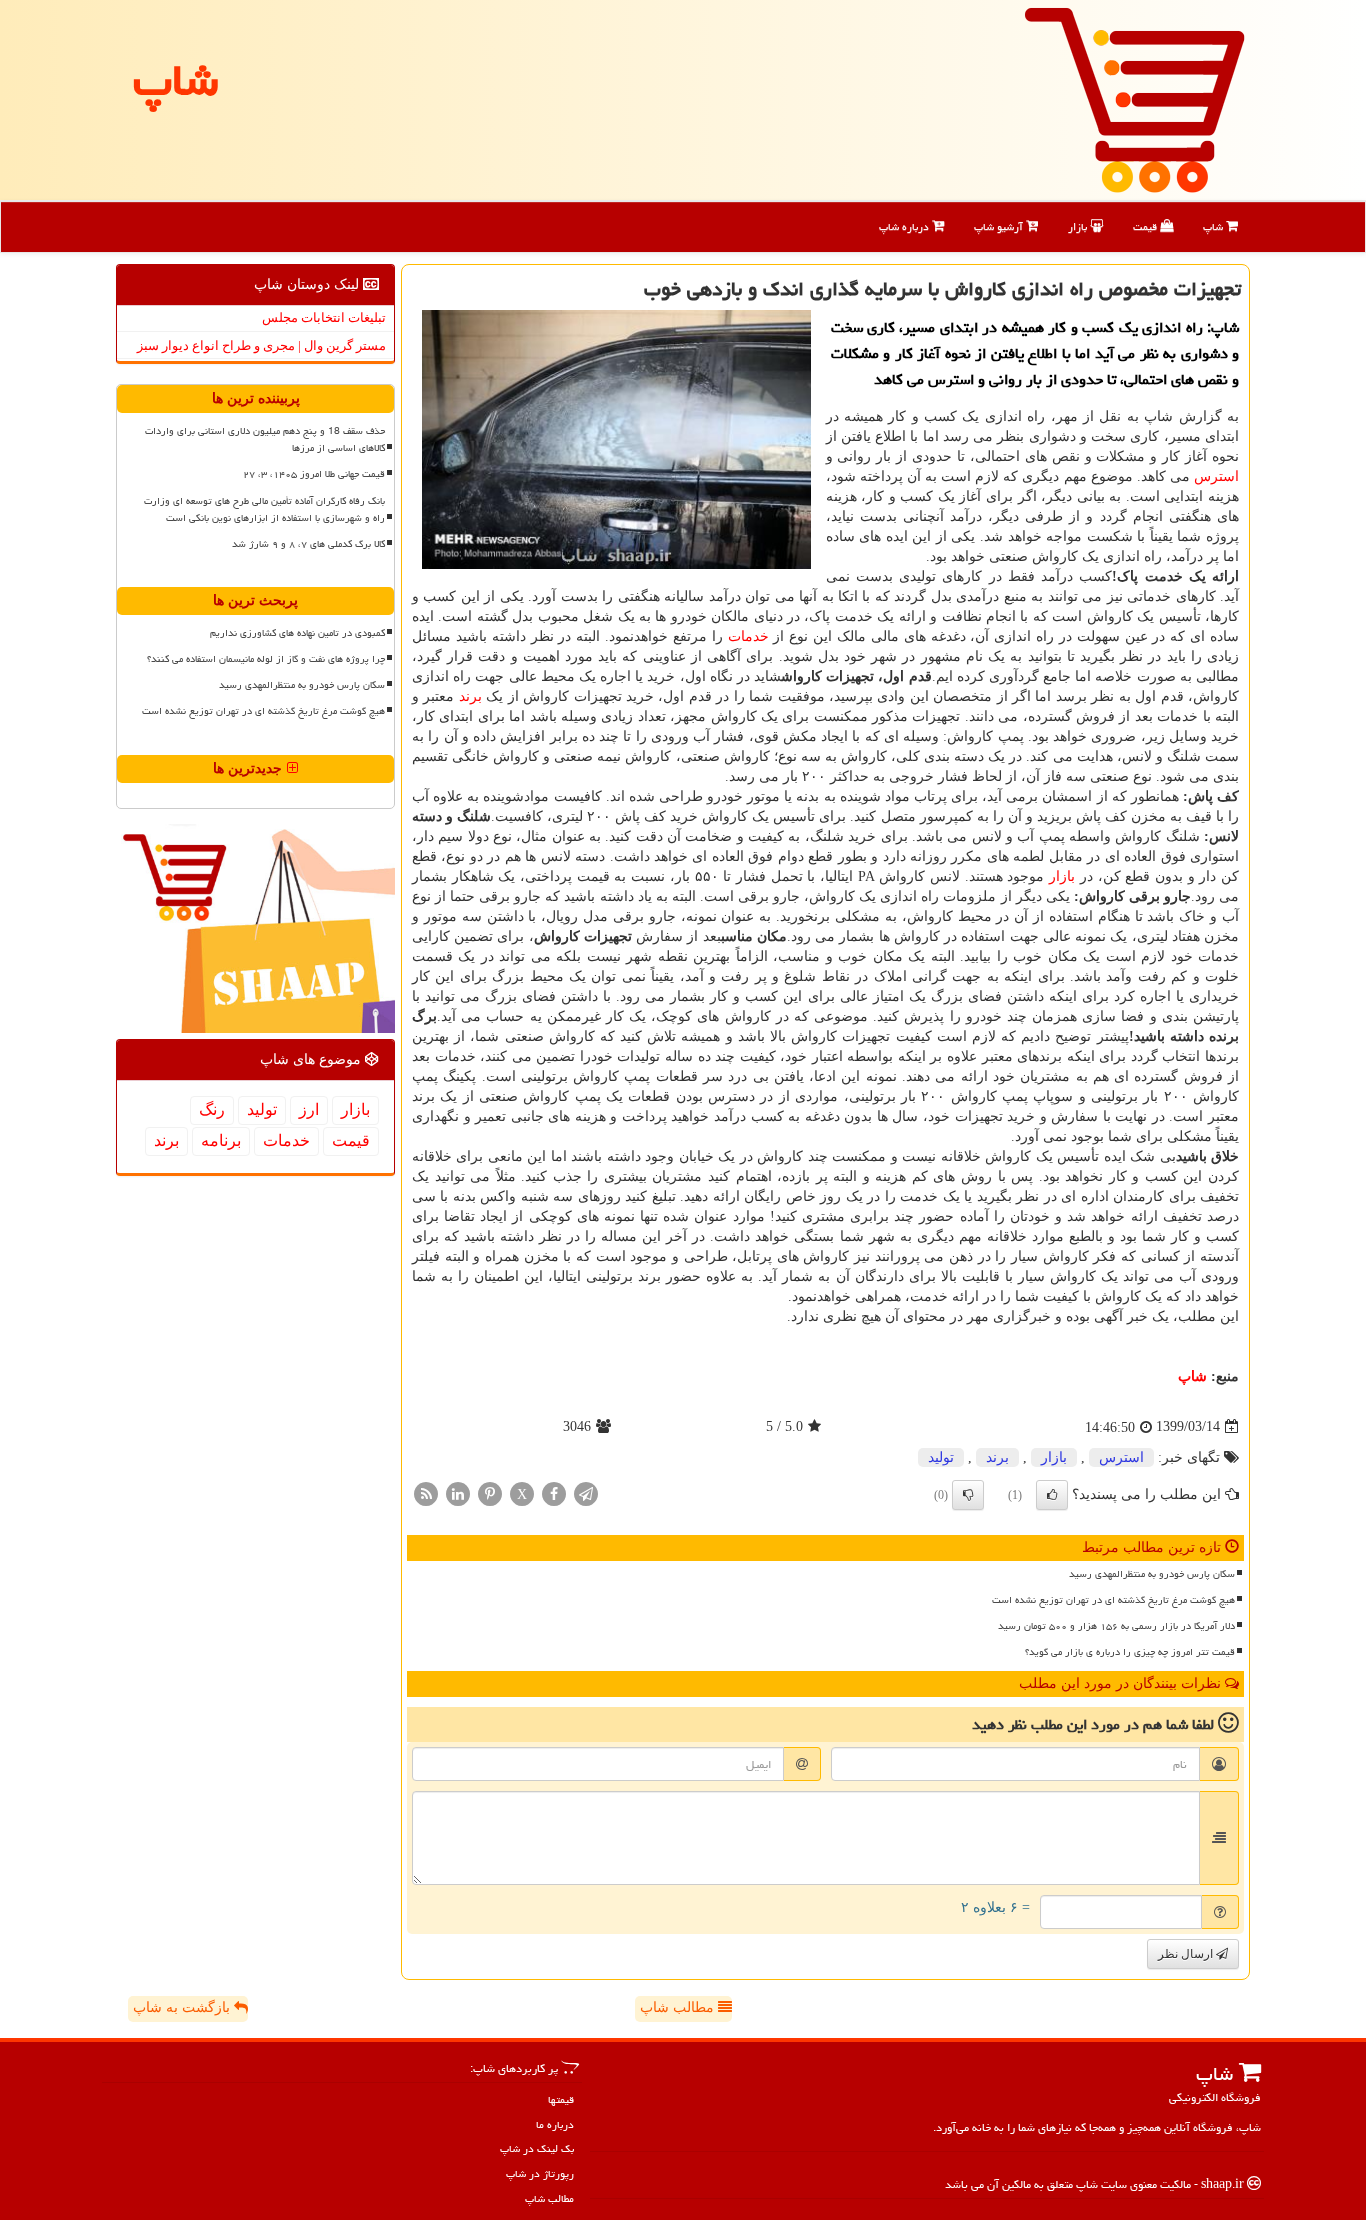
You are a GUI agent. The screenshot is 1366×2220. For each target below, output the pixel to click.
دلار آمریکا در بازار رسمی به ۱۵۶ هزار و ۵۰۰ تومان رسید (1116, 1626)
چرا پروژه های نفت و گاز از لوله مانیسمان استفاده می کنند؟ (266, 659)
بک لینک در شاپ (537, 2148)
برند (470, 696)
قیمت (1146, 226)
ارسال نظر (1187, 1954)
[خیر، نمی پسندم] (968, 1495)
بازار (1079, 226)
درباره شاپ (905, 226)
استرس (1216, 476)
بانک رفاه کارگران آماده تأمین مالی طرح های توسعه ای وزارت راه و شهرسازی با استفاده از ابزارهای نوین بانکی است (264, 509)
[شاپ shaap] (1134, 98)
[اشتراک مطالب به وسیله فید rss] (426, 1492)
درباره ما (555, 2124)
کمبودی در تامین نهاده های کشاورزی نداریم (297, 633)
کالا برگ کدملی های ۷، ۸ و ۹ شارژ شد (308, 544)
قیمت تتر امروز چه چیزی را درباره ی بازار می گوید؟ (1130, 1652)
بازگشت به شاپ (183, 2007)
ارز (309, 1109)
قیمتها (561, 2099)
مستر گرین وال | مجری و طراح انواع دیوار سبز (261, 345)
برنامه (221, 1140)
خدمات (748, 636)
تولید (941, 1457)
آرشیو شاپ (1000, 226)
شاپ (1214, 226)
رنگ (212, 1109)
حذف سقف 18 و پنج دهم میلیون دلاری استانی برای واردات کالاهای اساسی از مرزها (265, 439)
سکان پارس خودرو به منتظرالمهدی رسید (1152, 1574)
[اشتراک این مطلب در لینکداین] (458, 1492)
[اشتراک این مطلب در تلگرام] (586, 1492)
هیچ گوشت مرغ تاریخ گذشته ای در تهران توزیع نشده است (1113, 1600)
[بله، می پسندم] (1052, 1495)
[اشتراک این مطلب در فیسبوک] (554, 1492)
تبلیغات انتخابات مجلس (324, 317)
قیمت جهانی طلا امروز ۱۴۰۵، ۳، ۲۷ (314, 474)
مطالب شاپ (679, 2007)
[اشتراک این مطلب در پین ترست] (490, 1492)
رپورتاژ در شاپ (540, 2173)
